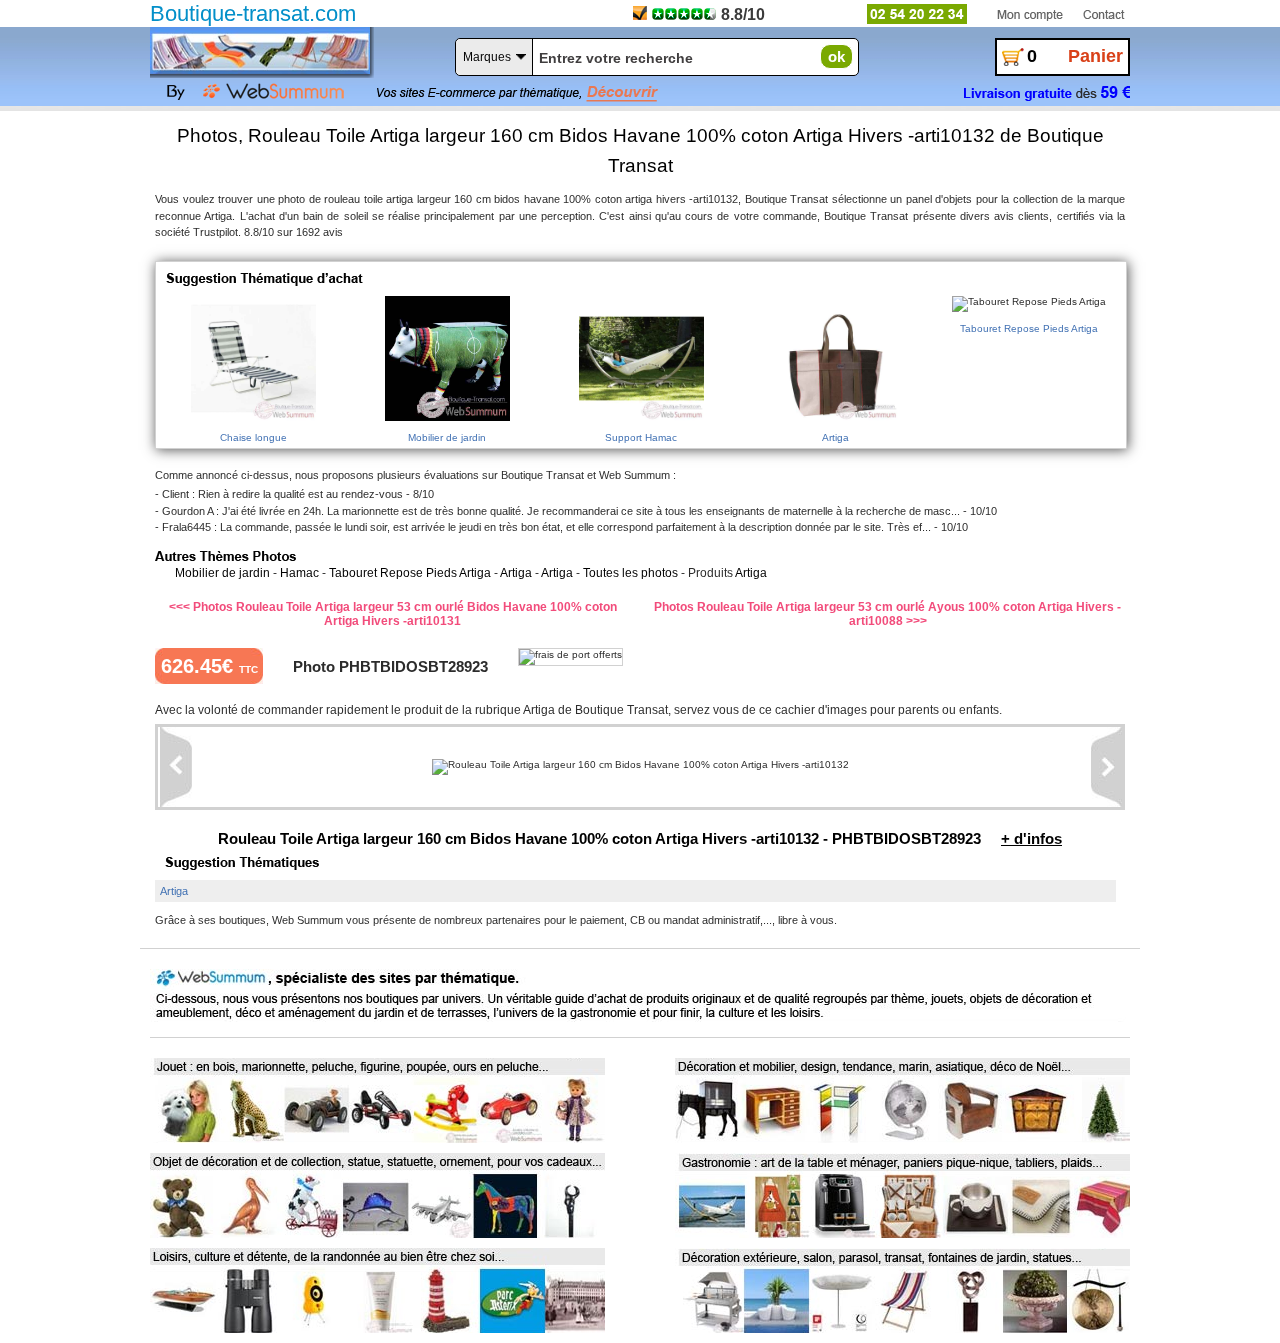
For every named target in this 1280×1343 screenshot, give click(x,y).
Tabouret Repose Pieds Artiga (410, 573)
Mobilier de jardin (222, 573)
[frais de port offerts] (570, 657)
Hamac (299, 573)
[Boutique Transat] (260, 50)
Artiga (516, 573)
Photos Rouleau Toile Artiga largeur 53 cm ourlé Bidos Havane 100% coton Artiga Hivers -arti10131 (405, 614)
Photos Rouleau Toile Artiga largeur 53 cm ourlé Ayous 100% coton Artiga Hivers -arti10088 (887, 614)
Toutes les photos (630, 573)
